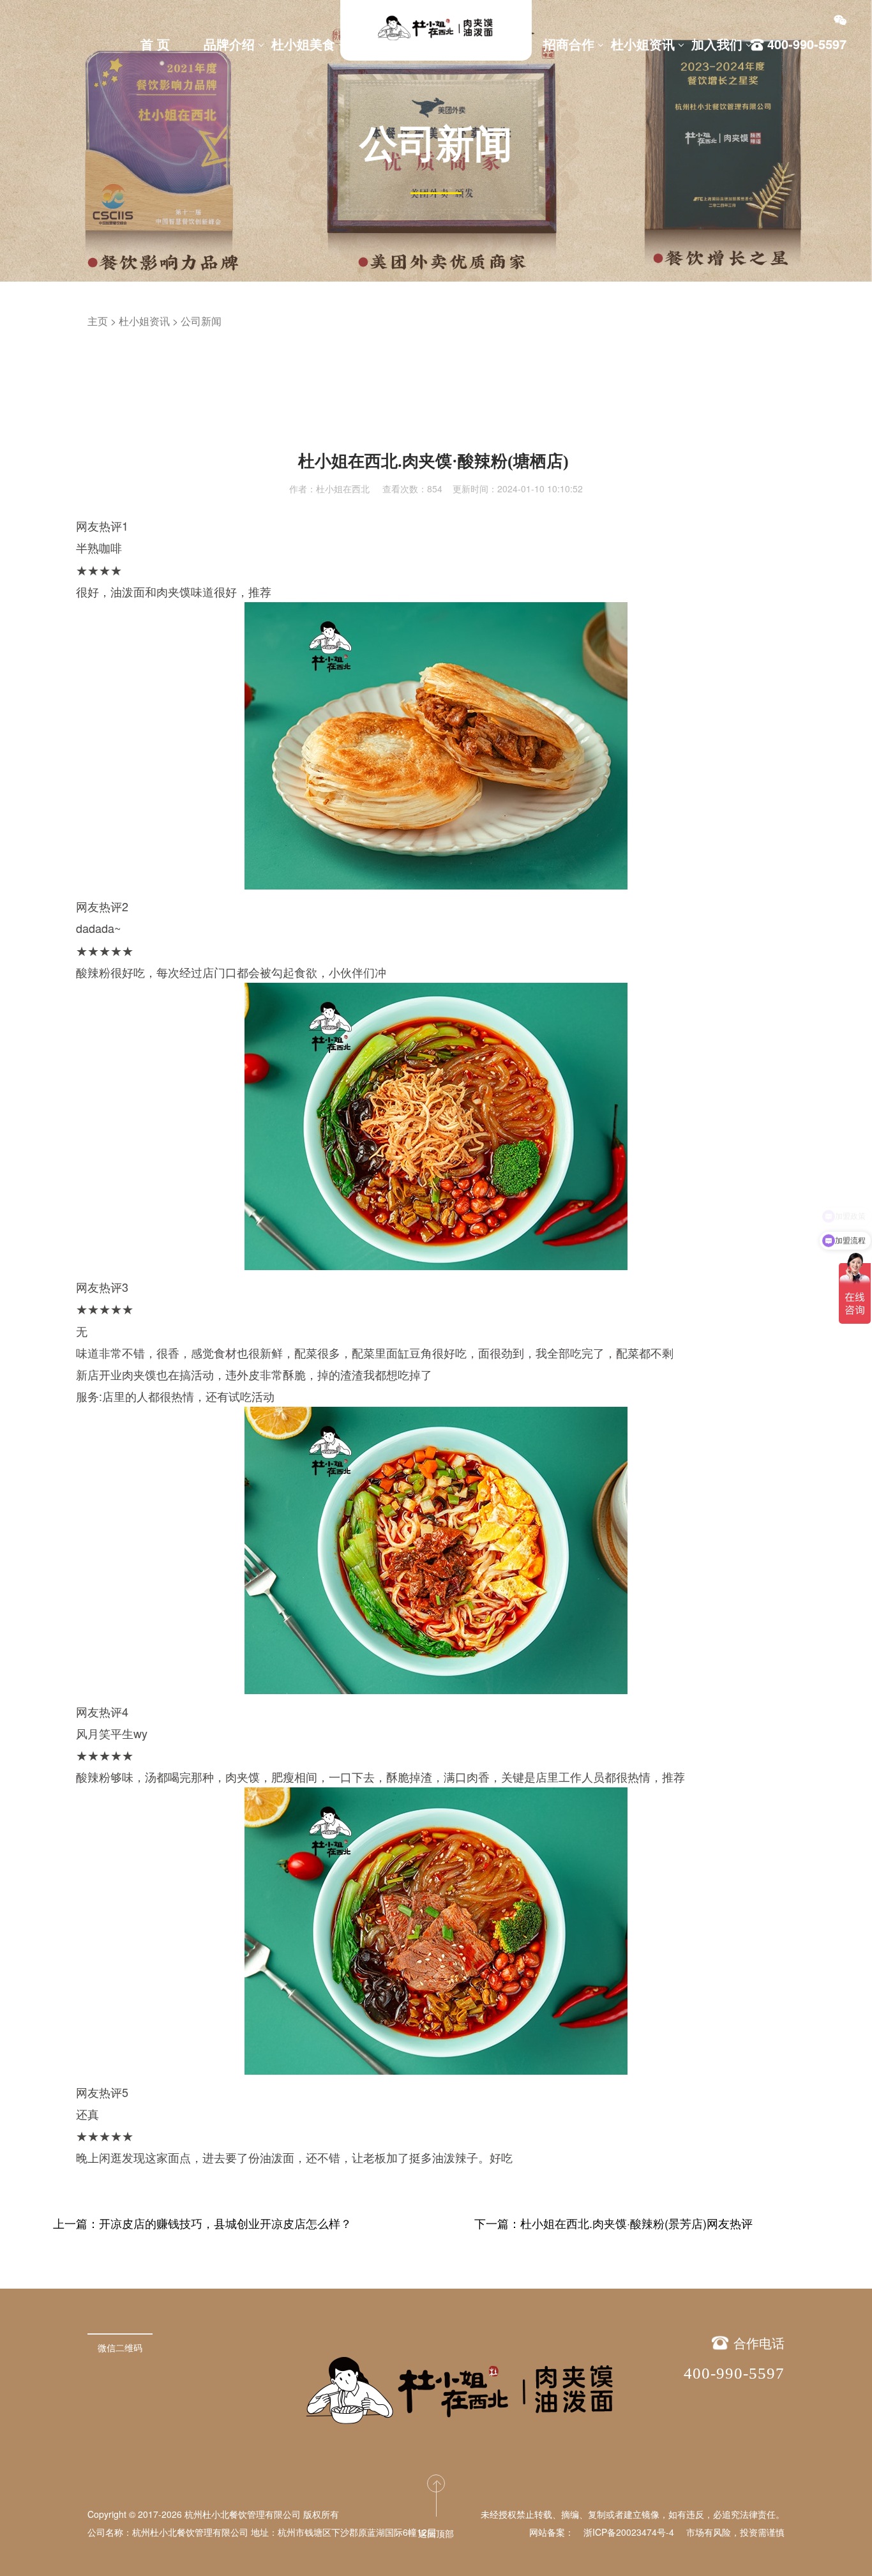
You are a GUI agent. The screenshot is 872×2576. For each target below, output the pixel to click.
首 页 (155, 44)
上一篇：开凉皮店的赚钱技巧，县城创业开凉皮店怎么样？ (202, 2223)
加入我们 (717, 44)
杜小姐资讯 (643, 44)
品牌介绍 (229, 44)
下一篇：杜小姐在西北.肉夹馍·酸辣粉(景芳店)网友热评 (613, 2223)
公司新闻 (201, 321)
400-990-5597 (734, 2373)
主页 (98, 321)
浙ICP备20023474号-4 (629, 2532)
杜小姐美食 (303, 44)
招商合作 (569, 44)
